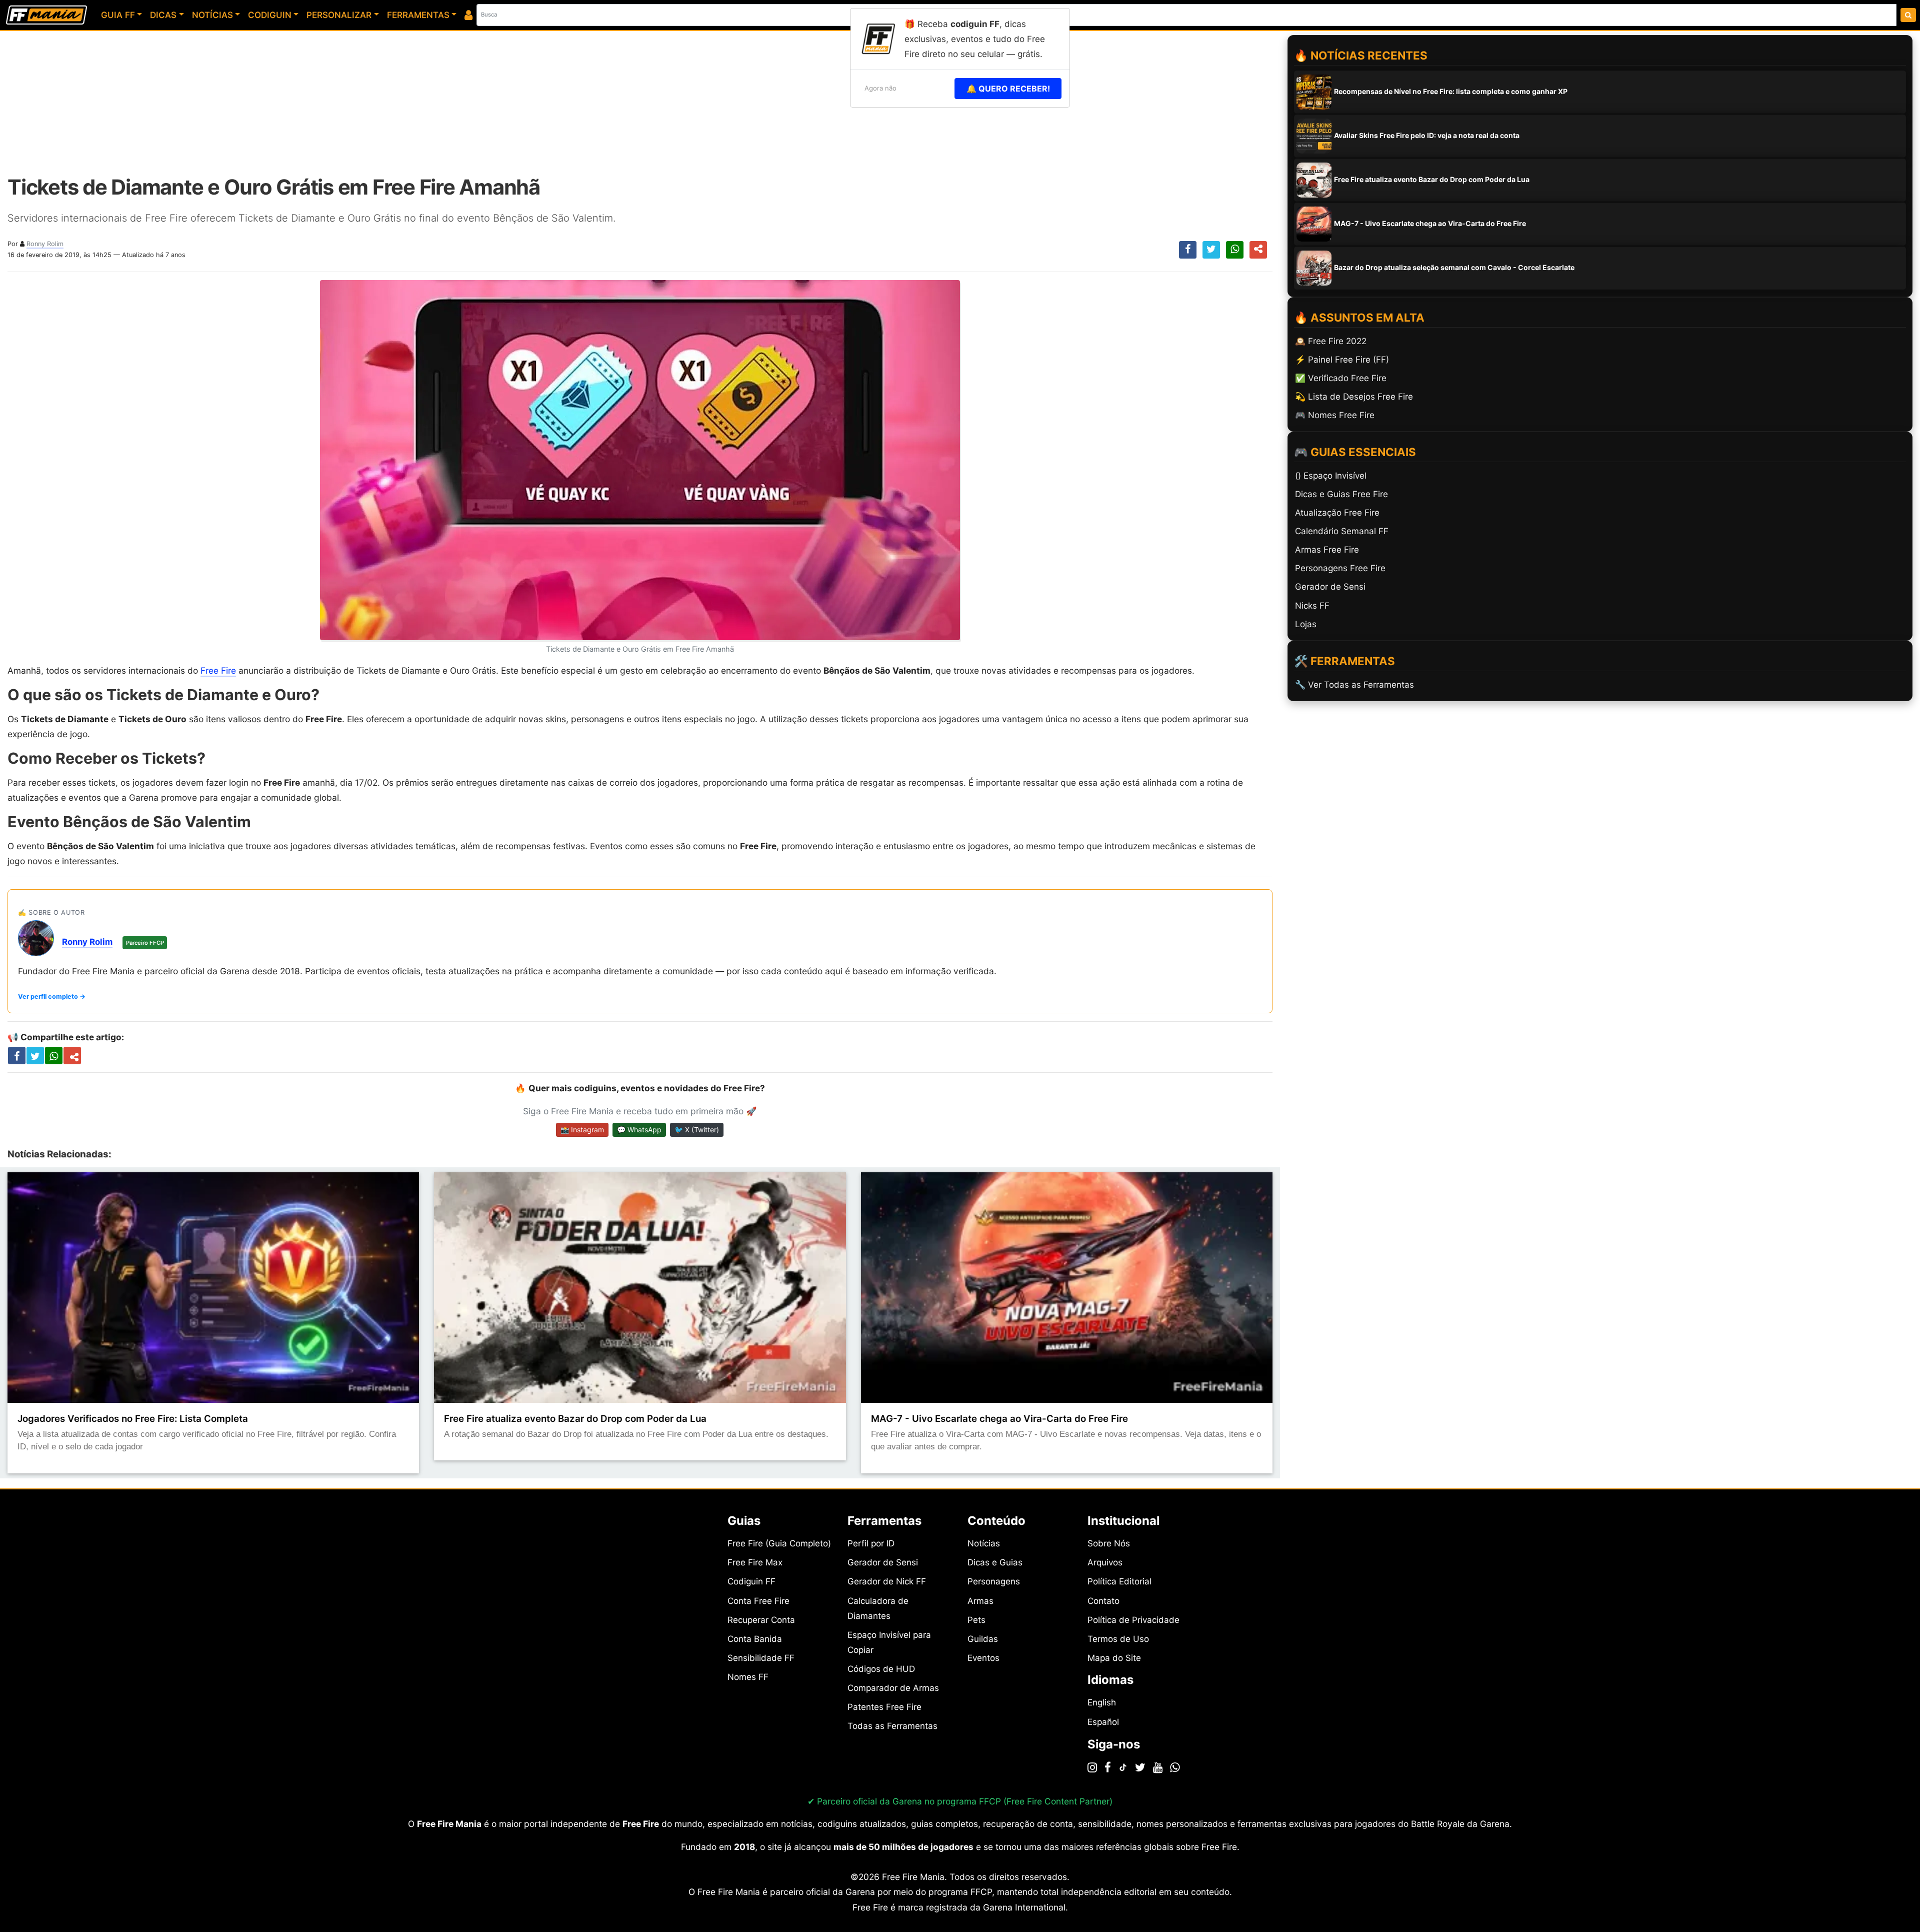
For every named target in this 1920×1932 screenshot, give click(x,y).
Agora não (880, 88)
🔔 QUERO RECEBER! (1008, 89)
